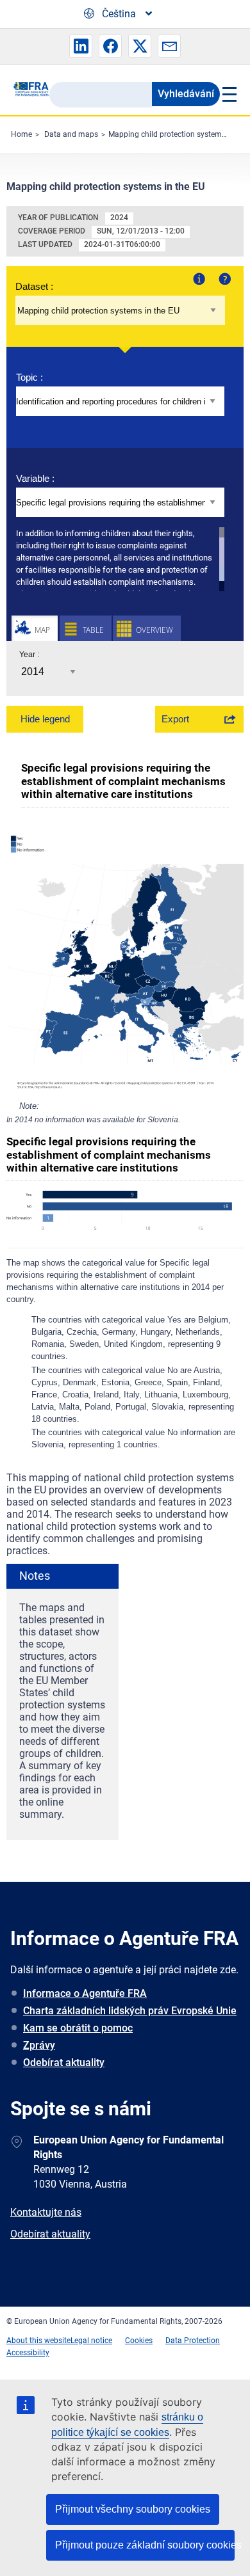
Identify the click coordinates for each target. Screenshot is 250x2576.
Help (223, 278)
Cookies (139, 2341)
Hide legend (45, 719)
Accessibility (28, 2353)
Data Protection (193, 2341)
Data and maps (71, 134)
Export (175, 719)
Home (21, 134)
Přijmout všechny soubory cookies (133, 2509)
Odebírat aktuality (64, 2063)
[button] (81, 46)
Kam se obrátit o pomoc (78, 2028)
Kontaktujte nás (46, 2212)
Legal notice (91, 2341)
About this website (38, 2341)
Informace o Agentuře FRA (85, 1993)
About (198, 278)
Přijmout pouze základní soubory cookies (145, 2545)
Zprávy (39, 2045)
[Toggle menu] (229, 94)
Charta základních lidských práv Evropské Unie (130, 2011)
